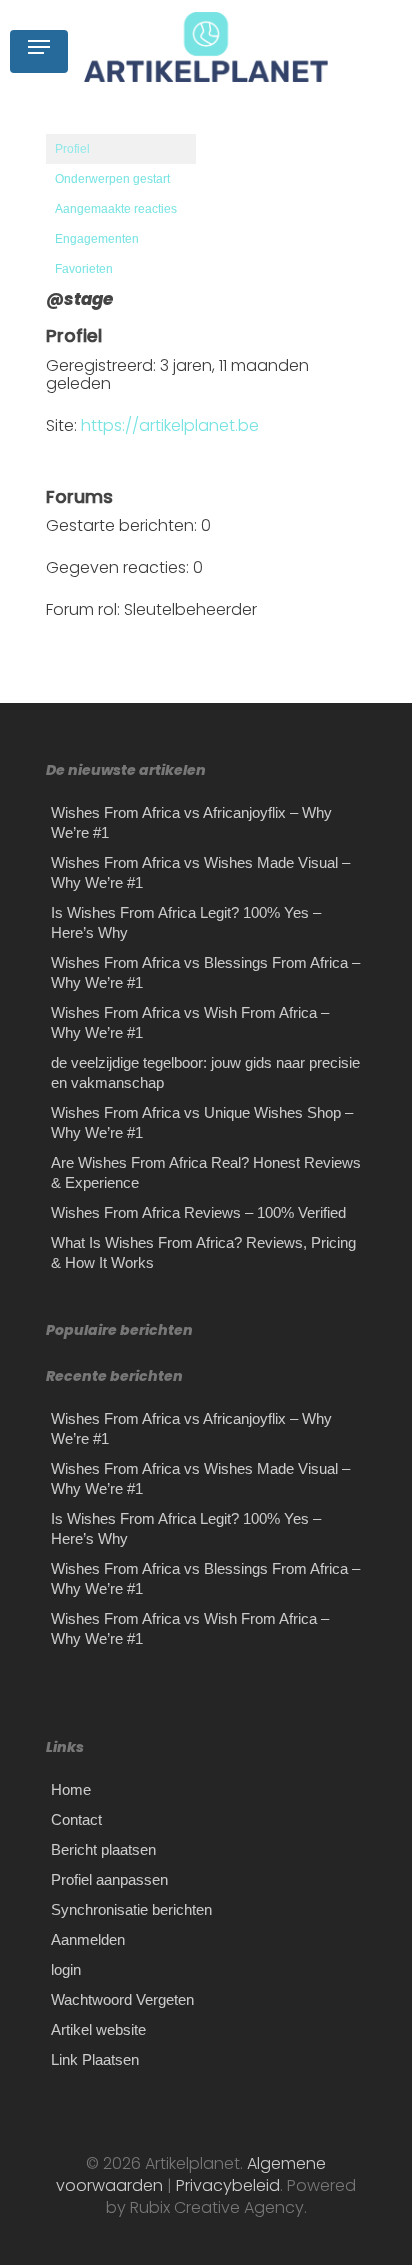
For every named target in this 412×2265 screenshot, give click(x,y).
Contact (76, 1819)
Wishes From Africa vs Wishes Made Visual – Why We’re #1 (200, 872)
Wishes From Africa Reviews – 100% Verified (198, 1212)
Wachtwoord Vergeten (122, 1999)
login (66, 1969)
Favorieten (84, 269)
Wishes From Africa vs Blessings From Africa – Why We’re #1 (205, 972)
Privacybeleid (226, 2185)
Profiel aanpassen (109, 1879)
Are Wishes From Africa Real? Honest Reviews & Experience (206, 1172)
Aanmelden (88, 1939)
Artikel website (98, 2029)
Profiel (72, 149)
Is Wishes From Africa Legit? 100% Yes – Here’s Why (186, 922)
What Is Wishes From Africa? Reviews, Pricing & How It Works (203, 1252)
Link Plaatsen (95, 2059)
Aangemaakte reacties (116, 209)
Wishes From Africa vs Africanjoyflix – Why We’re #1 (191, 822)
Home (71, 1789)
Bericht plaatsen (103, 1849)
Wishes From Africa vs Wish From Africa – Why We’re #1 (190, 1022)
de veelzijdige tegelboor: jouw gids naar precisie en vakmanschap (205, 1072)
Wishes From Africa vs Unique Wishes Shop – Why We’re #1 (202, 1122)
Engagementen (97, 239)
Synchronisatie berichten (131, 1909)
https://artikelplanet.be (170, 425)
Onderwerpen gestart (112, 179)
